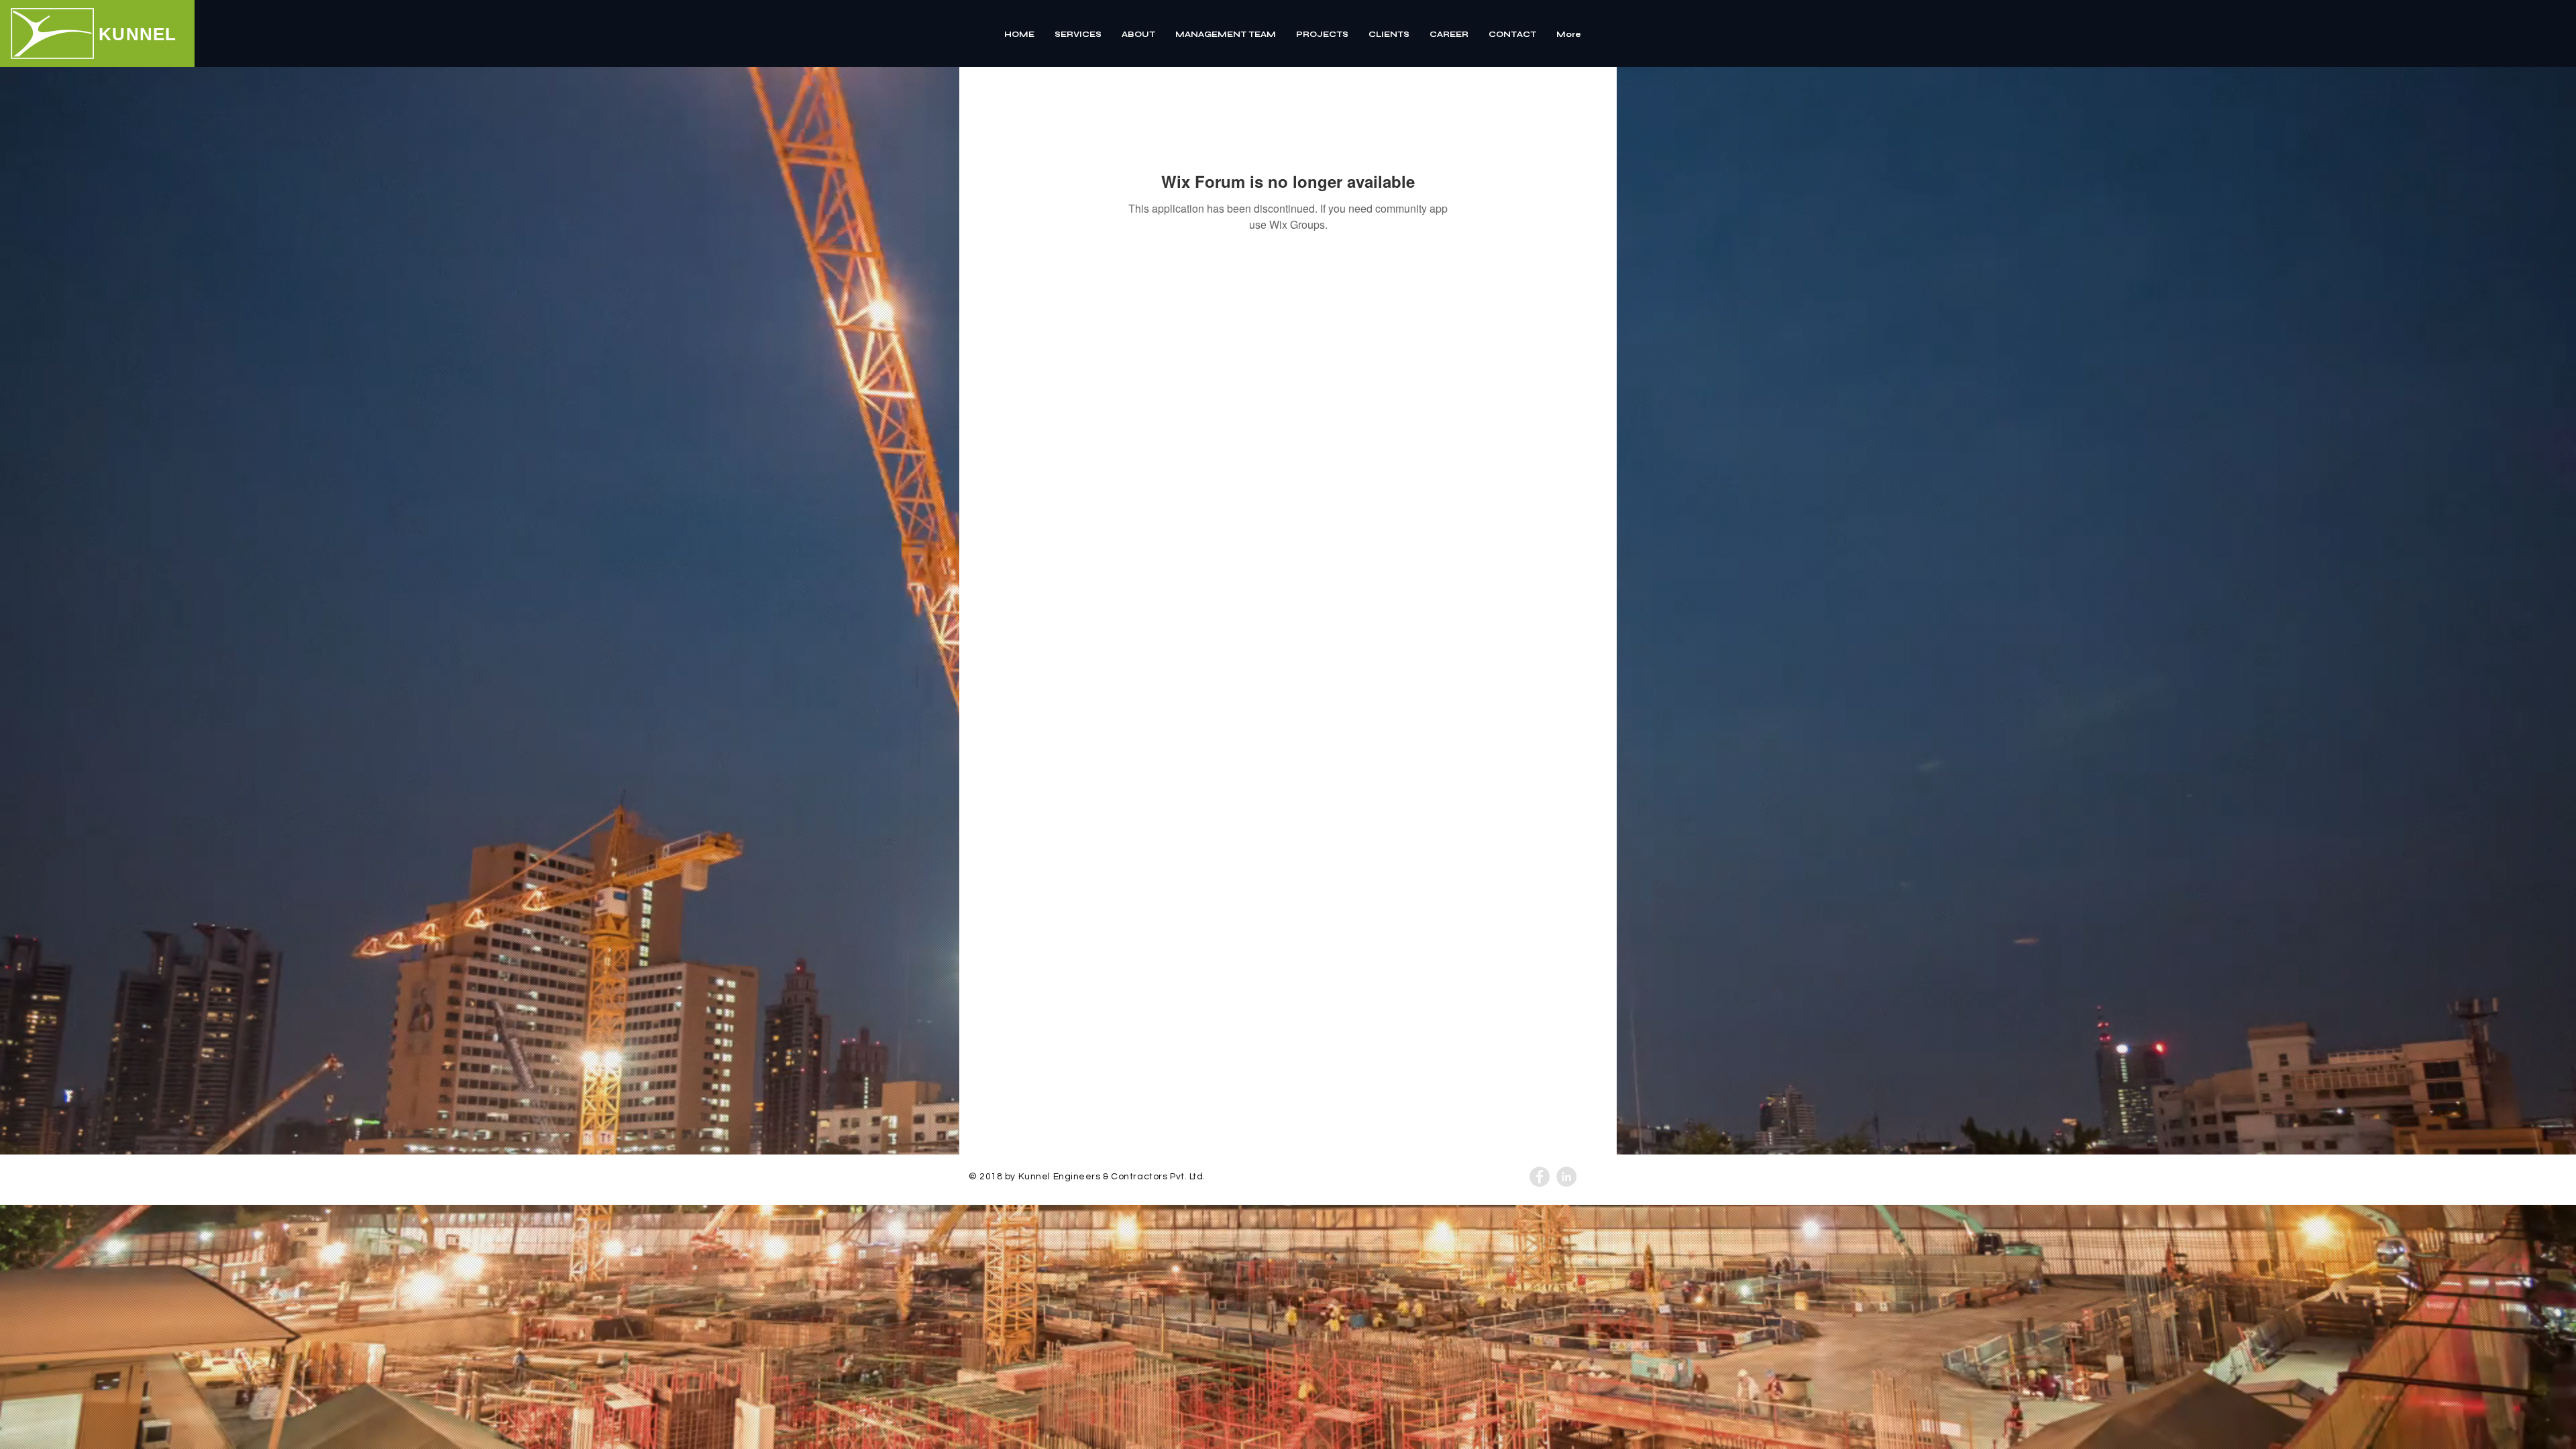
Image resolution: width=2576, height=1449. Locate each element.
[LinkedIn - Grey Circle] (1566, 1177)
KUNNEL (138, 34)
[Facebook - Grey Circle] (1540, 1177)
